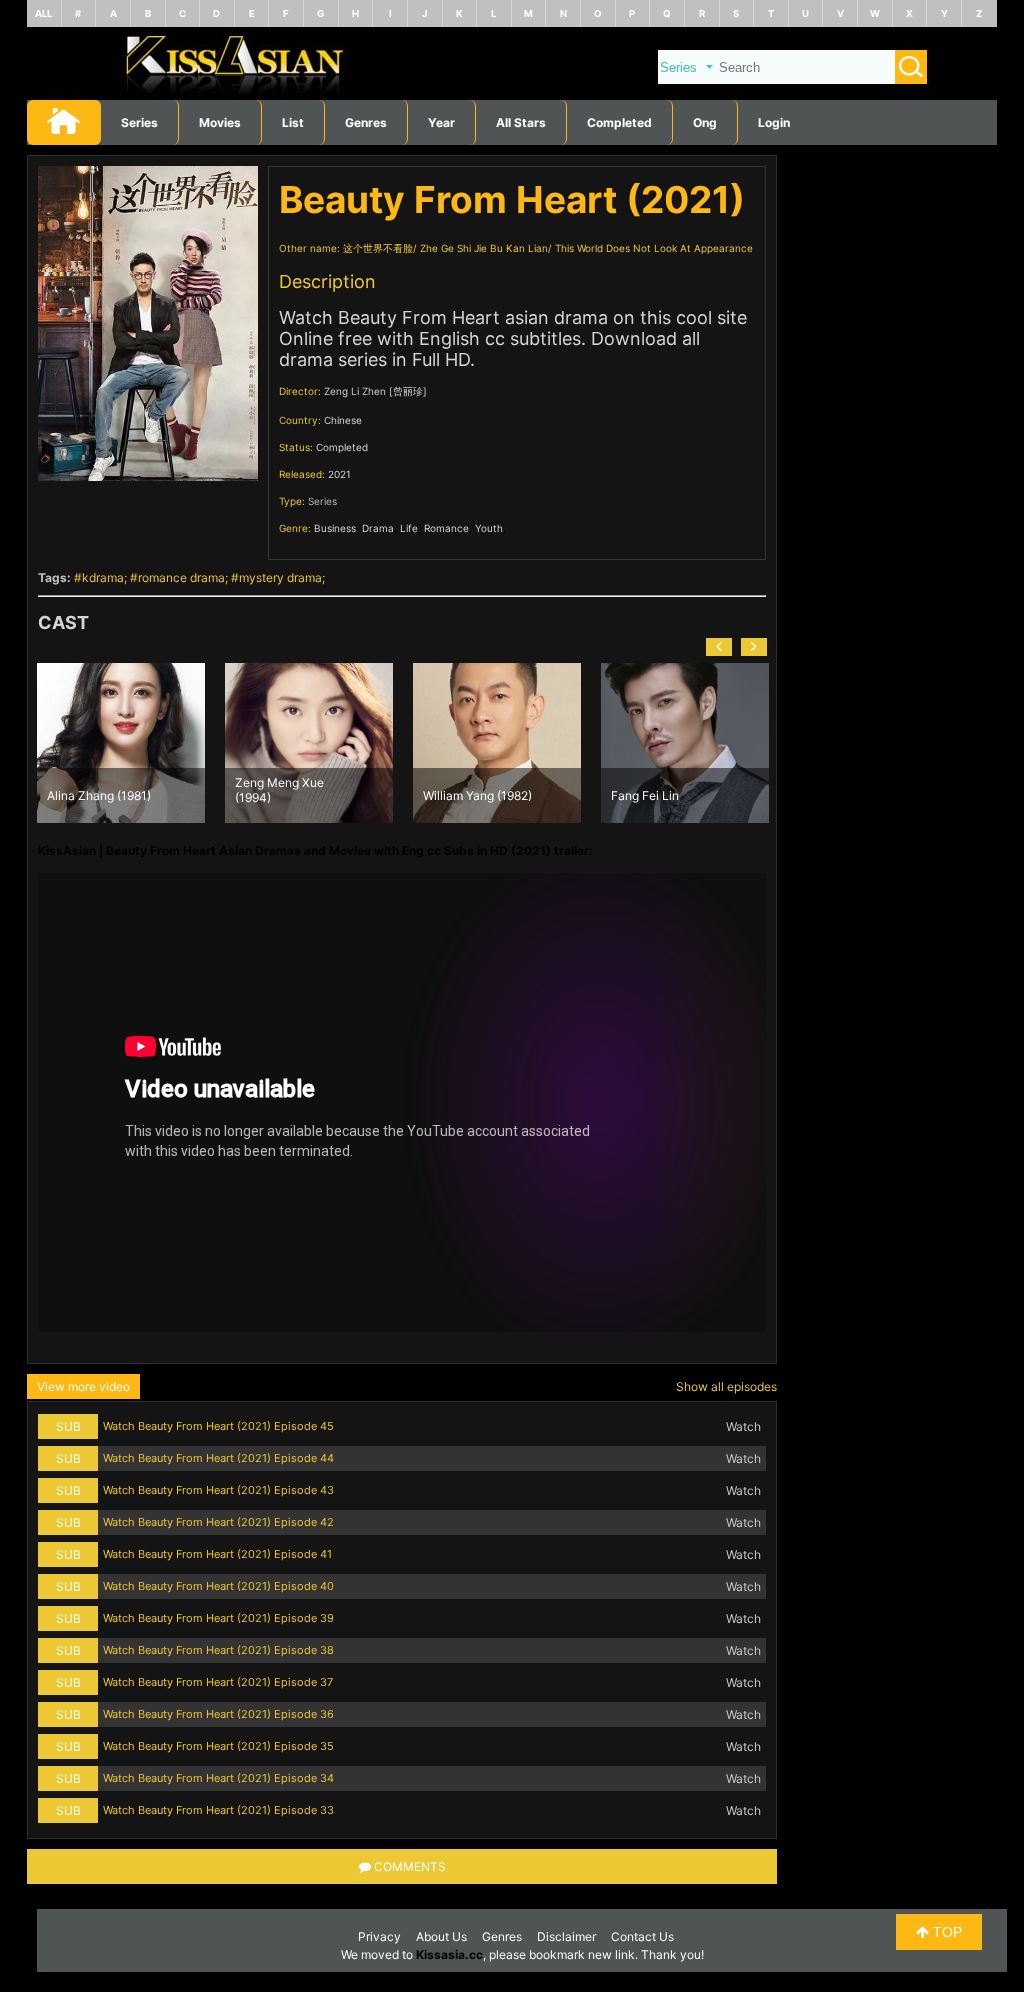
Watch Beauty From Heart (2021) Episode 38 (218, 1650)
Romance (446, 528)
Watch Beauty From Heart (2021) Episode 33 (218, 1810)
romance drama (181, 577)
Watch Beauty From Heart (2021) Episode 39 (218, 1618)
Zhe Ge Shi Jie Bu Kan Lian (484, 248)
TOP (945, 1932)
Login (774, 122)
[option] (121, 743)
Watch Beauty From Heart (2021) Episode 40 (218, 1586)
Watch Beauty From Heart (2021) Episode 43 (218, 1490)
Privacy (379, 1936)
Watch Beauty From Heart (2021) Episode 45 (218, 1426)
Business (335, 528)
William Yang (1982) (289, 795)
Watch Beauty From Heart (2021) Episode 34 (218, 1778)
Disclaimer (566, 1936)
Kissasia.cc (449, 1954)
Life (409, 528)
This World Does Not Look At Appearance (654, 248)
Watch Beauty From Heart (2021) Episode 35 (218, 1746)
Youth (489, 528)
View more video (83, 1386)
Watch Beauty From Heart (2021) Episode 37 (218, 1682)
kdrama (103, 577)
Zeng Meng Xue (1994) (91, 789)
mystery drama (280, 577)
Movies (220, 122)
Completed (619, 122)
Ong (705, 122)
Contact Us (642, 1936)
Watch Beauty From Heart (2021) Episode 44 (218, 1458)
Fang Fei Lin (457, 795)
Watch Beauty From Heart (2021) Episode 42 (218, 1522)
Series (139, 122)
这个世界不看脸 (378, 248)
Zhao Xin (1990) (655, 795)
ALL (43, 13)
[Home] (512, 95)
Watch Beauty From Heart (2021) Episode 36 (218, 1714)
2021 (339, 474)
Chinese (343, 420)
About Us (441, 1936)
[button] (719, 647)
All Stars (521, 122)
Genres (502, 1936)
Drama (378, 528)
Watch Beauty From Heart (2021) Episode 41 (217, 1554)
